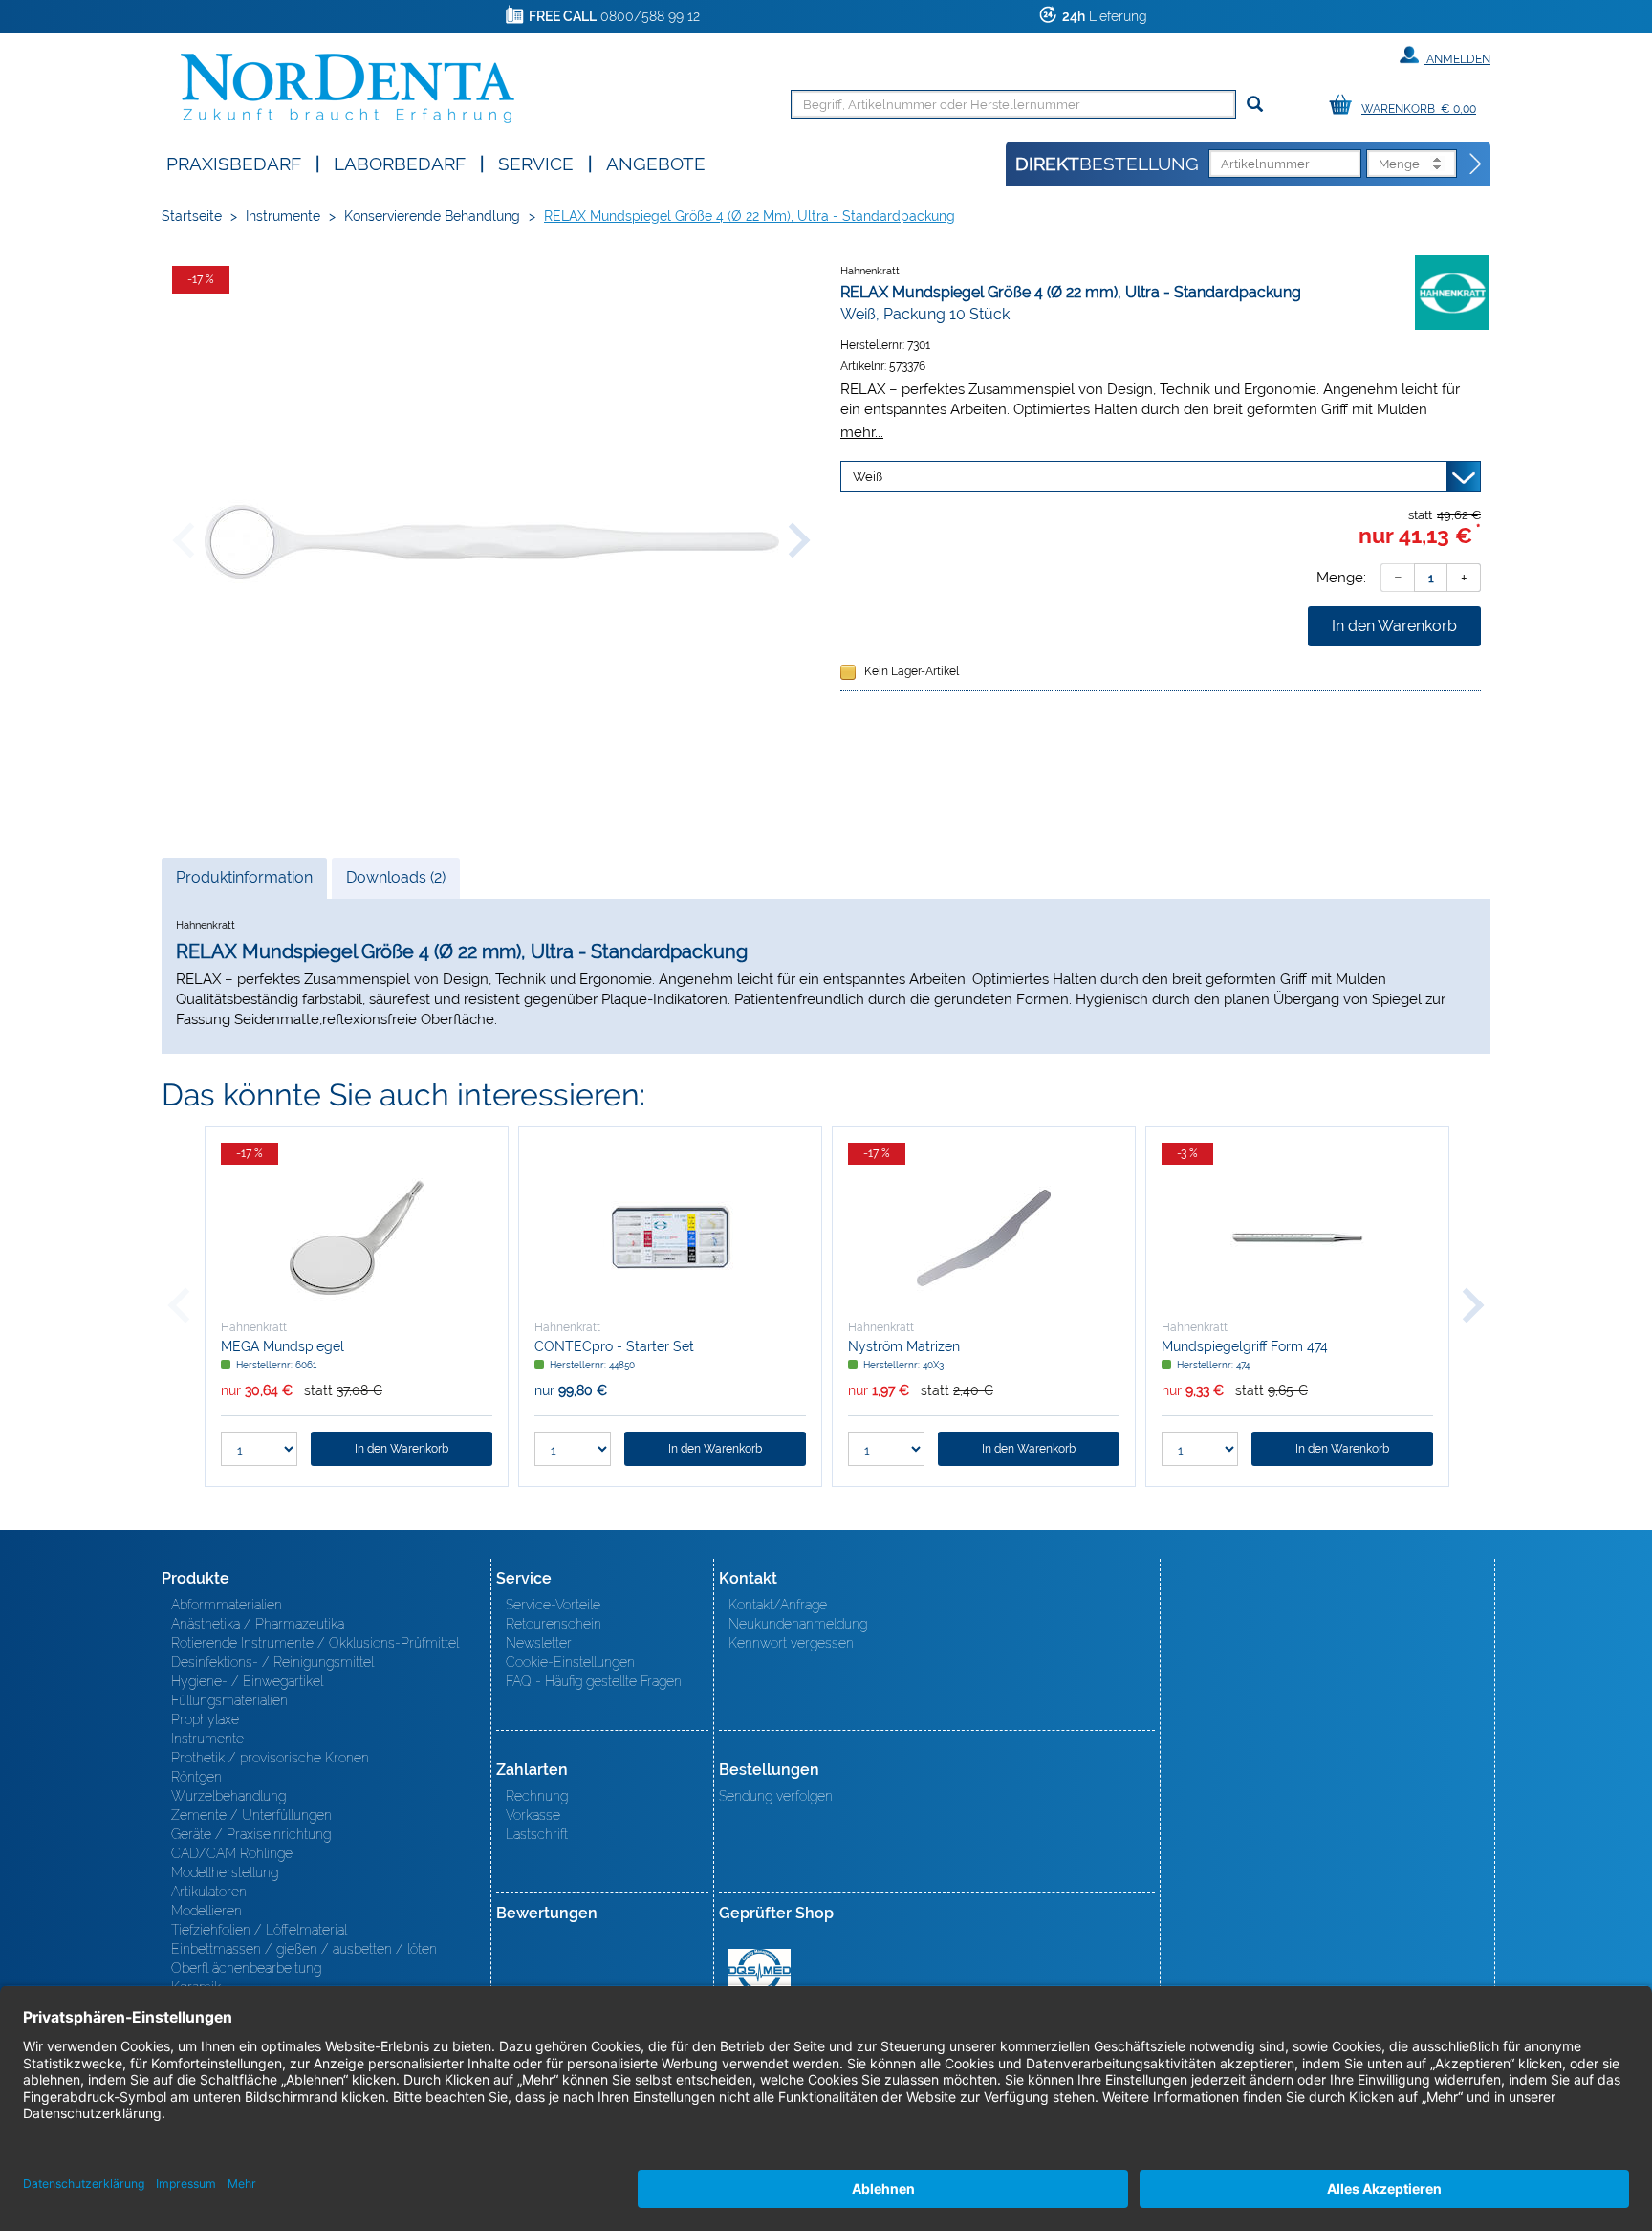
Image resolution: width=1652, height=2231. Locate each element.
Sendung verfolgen (776, 1796)
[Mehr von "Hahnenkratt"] (1452, 292)
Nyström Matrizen (904, 1346)
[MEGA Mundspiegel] (357, 1237)
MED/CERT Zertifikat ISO (760, 1971)
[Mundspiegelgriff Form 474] (1297, 1237)
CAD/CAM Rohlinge (232, 1853)
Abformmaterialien (227, 1605)
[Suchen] (1255, 105)
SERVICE (536, 162)
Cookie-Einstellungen (570, 1662)
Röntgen (196, 1777)
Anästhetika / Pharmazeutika (258, 1624)
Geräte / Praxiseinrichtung (251, 1834)
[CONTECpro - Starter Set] (670, 1237)
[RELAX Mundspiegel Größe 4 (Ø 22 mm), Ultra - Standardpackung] (491, 542)
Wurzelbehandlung (228, 1796)
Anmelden (1457, 59)
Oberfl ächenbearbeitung (246, 1968)
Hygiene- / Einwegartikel (247, 1681)
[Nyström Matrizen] (984, 1237)
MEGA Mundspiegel (283, 1346)
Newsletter (539, 1643)
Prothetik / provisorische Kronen (270, 1758)
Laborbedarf (400, 162)
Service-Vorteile (553, 1605)
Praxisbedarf (234, 162)
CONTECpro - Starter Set (614, 1346)
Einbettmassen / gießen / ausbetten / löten (304, 1949)
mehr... (862, 432)
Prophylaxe (205, 1719)
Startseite (192, 216)
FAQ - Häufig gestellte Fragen (594, 1681)
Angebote (656, 162)
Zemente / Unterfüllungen (251, 1815)
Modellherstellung (225, 1872)
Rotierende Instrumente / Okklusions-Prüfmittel (315, 1643)
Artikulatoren (209, 1892)
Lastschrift (537, 1834)
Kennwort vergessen (791, 1643)
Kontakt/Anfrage (778, 1605)
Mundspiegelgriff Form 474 (1245, 1346)
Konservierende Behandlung (432, 216)
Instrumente (283, 216)
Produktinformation (244, 883)
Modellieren (206, 1911)
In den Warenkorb (1394, 626)
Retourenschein (554, 1624)
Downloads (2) (396, 877)
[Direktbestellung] (1476, 164)
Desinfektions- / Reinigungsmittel (272, 1662)
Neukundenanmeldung (798, 1624)
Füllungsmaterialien (229, 1700)
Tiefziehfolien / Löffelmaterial (259, 1930)
